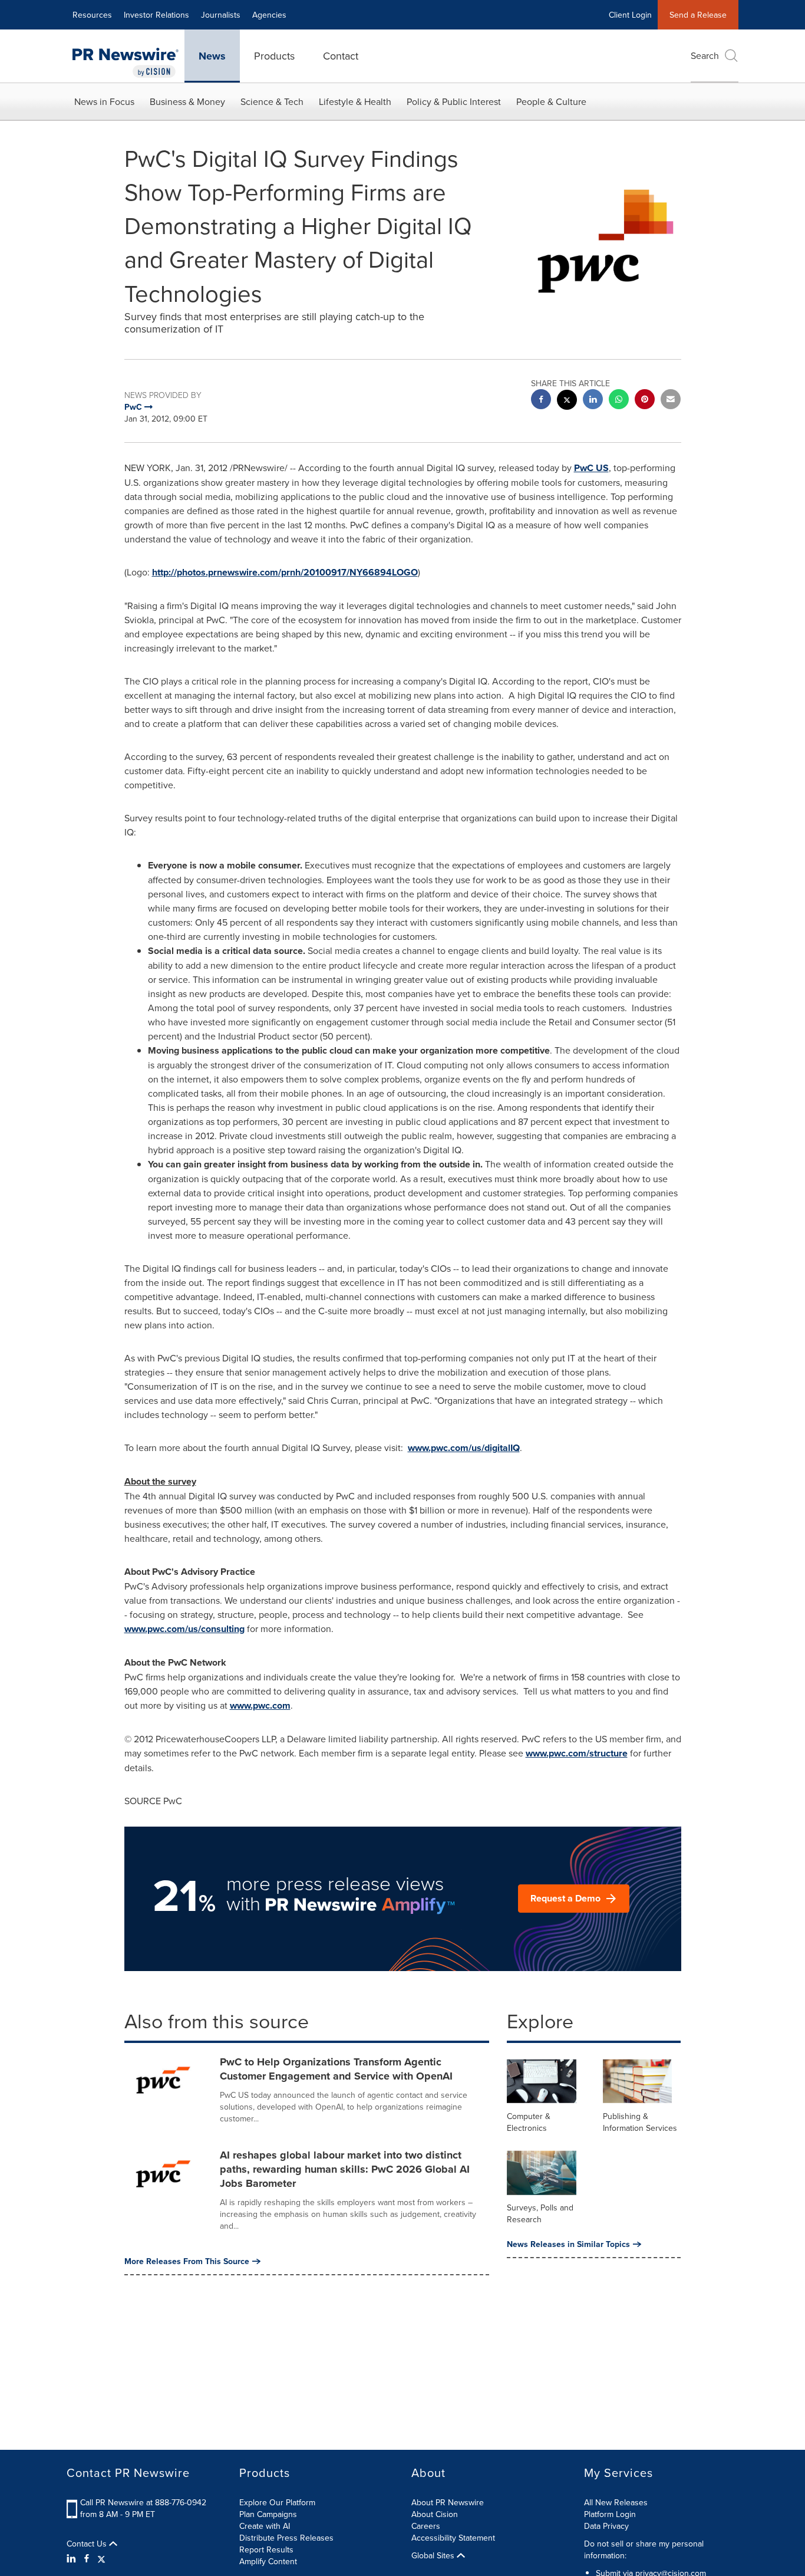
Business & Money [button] (187, 101)
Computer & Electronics (529, 2122)
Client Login (630, 15)
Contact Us (88, 2544)
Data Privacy (606, 2526)
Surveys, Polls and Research (540, 2213)
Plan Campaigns (268, 2514)
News (212, 56)
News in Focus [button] (104, 101)
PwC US (591, 468)
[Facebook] (87, 2558)
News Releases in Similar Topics (568, 2244)
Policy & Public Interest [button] (454, 101)
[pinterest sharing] (645, 401)
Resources (92, 15)
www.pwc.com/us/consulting (184, 1629)
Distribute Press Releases (286, 2538)
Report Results (266, 2549)
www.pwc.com (260, 1705)
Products (274, 56)
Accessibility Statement (453, 2538)
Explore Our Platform (277, 2502)
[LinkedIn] (73, 2558)
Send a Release (698, 15)
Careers (426, 2526)
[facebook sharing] (541, 401)
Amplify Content (268, 2561)
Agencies (269, 15)
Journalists (221, 15)
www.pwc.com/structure (577, 1753)
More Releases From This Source (187, 2261)
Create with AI (265, 2526)
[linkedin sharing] (593, 401)
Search (705, 55)
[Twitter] (101, 2558)
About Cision (435, 2514)
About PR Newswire (448, 2502)
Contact (341, 56)
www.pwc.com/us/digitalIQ (464, 1448)
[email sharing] (671, 401)
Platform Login (610, 2514)
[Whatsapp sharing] (619, 401)
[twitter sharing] (567, 401)
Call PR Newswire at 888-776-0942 (143, 2502)
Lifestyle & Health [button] (355, 101)
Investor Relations (156, 15)
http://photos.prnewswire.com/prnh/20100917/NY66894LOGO (285, 572)
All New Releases (616, 2502)
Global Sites (434, 2555)
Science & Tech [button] (272, 101)
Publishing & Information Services (640, 2122)
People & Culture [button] (551, 101)
